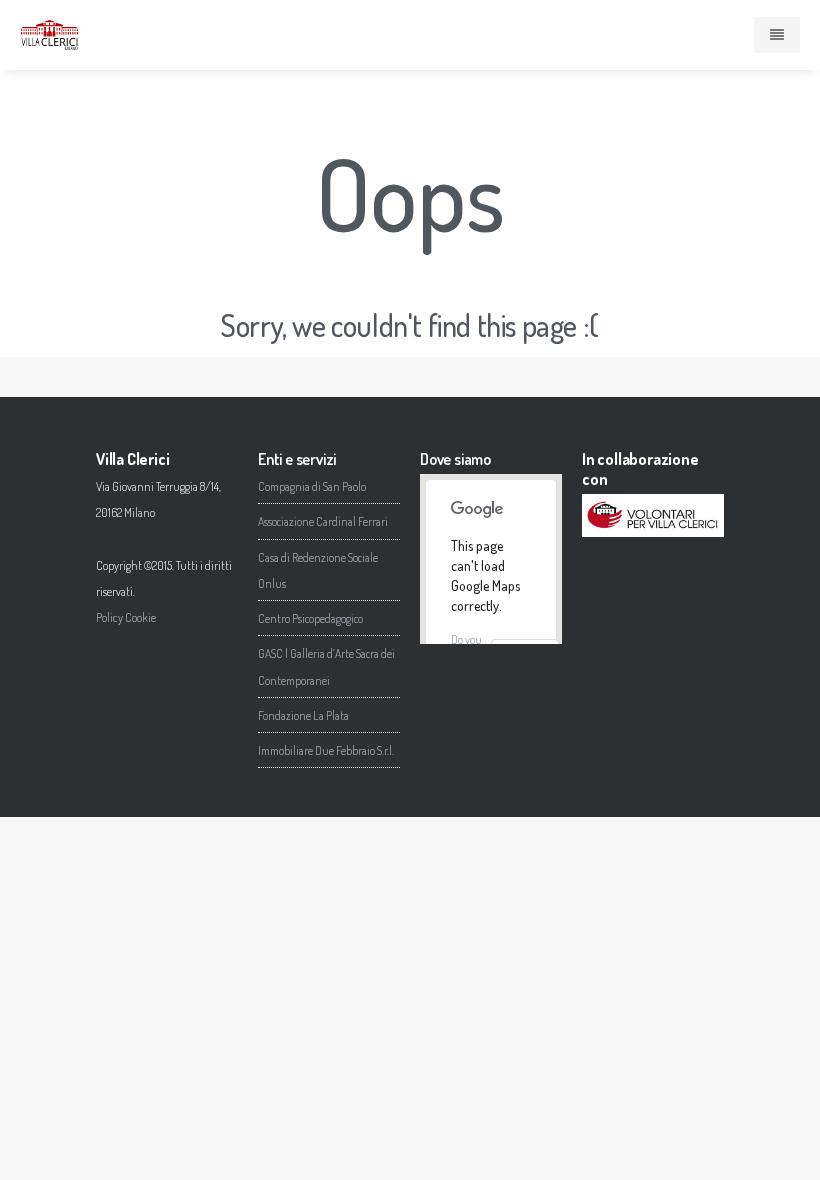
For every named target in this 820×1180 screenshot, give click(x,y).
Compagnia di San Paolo (312, 486)
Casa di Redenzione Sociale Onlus (318, 570)
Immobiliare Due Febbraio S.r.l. (326, 750)
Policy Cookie (126, 617)
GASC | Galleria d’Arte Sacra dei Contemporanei (326, 666)
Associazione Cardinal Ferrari (323, 521)
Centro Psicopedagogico (310, 618)
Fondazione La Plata (303, 715)
